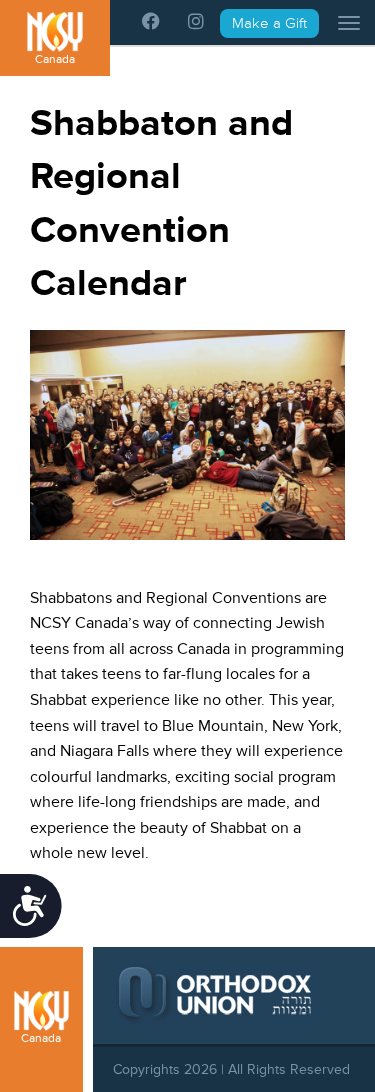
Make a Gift (269, 23)
